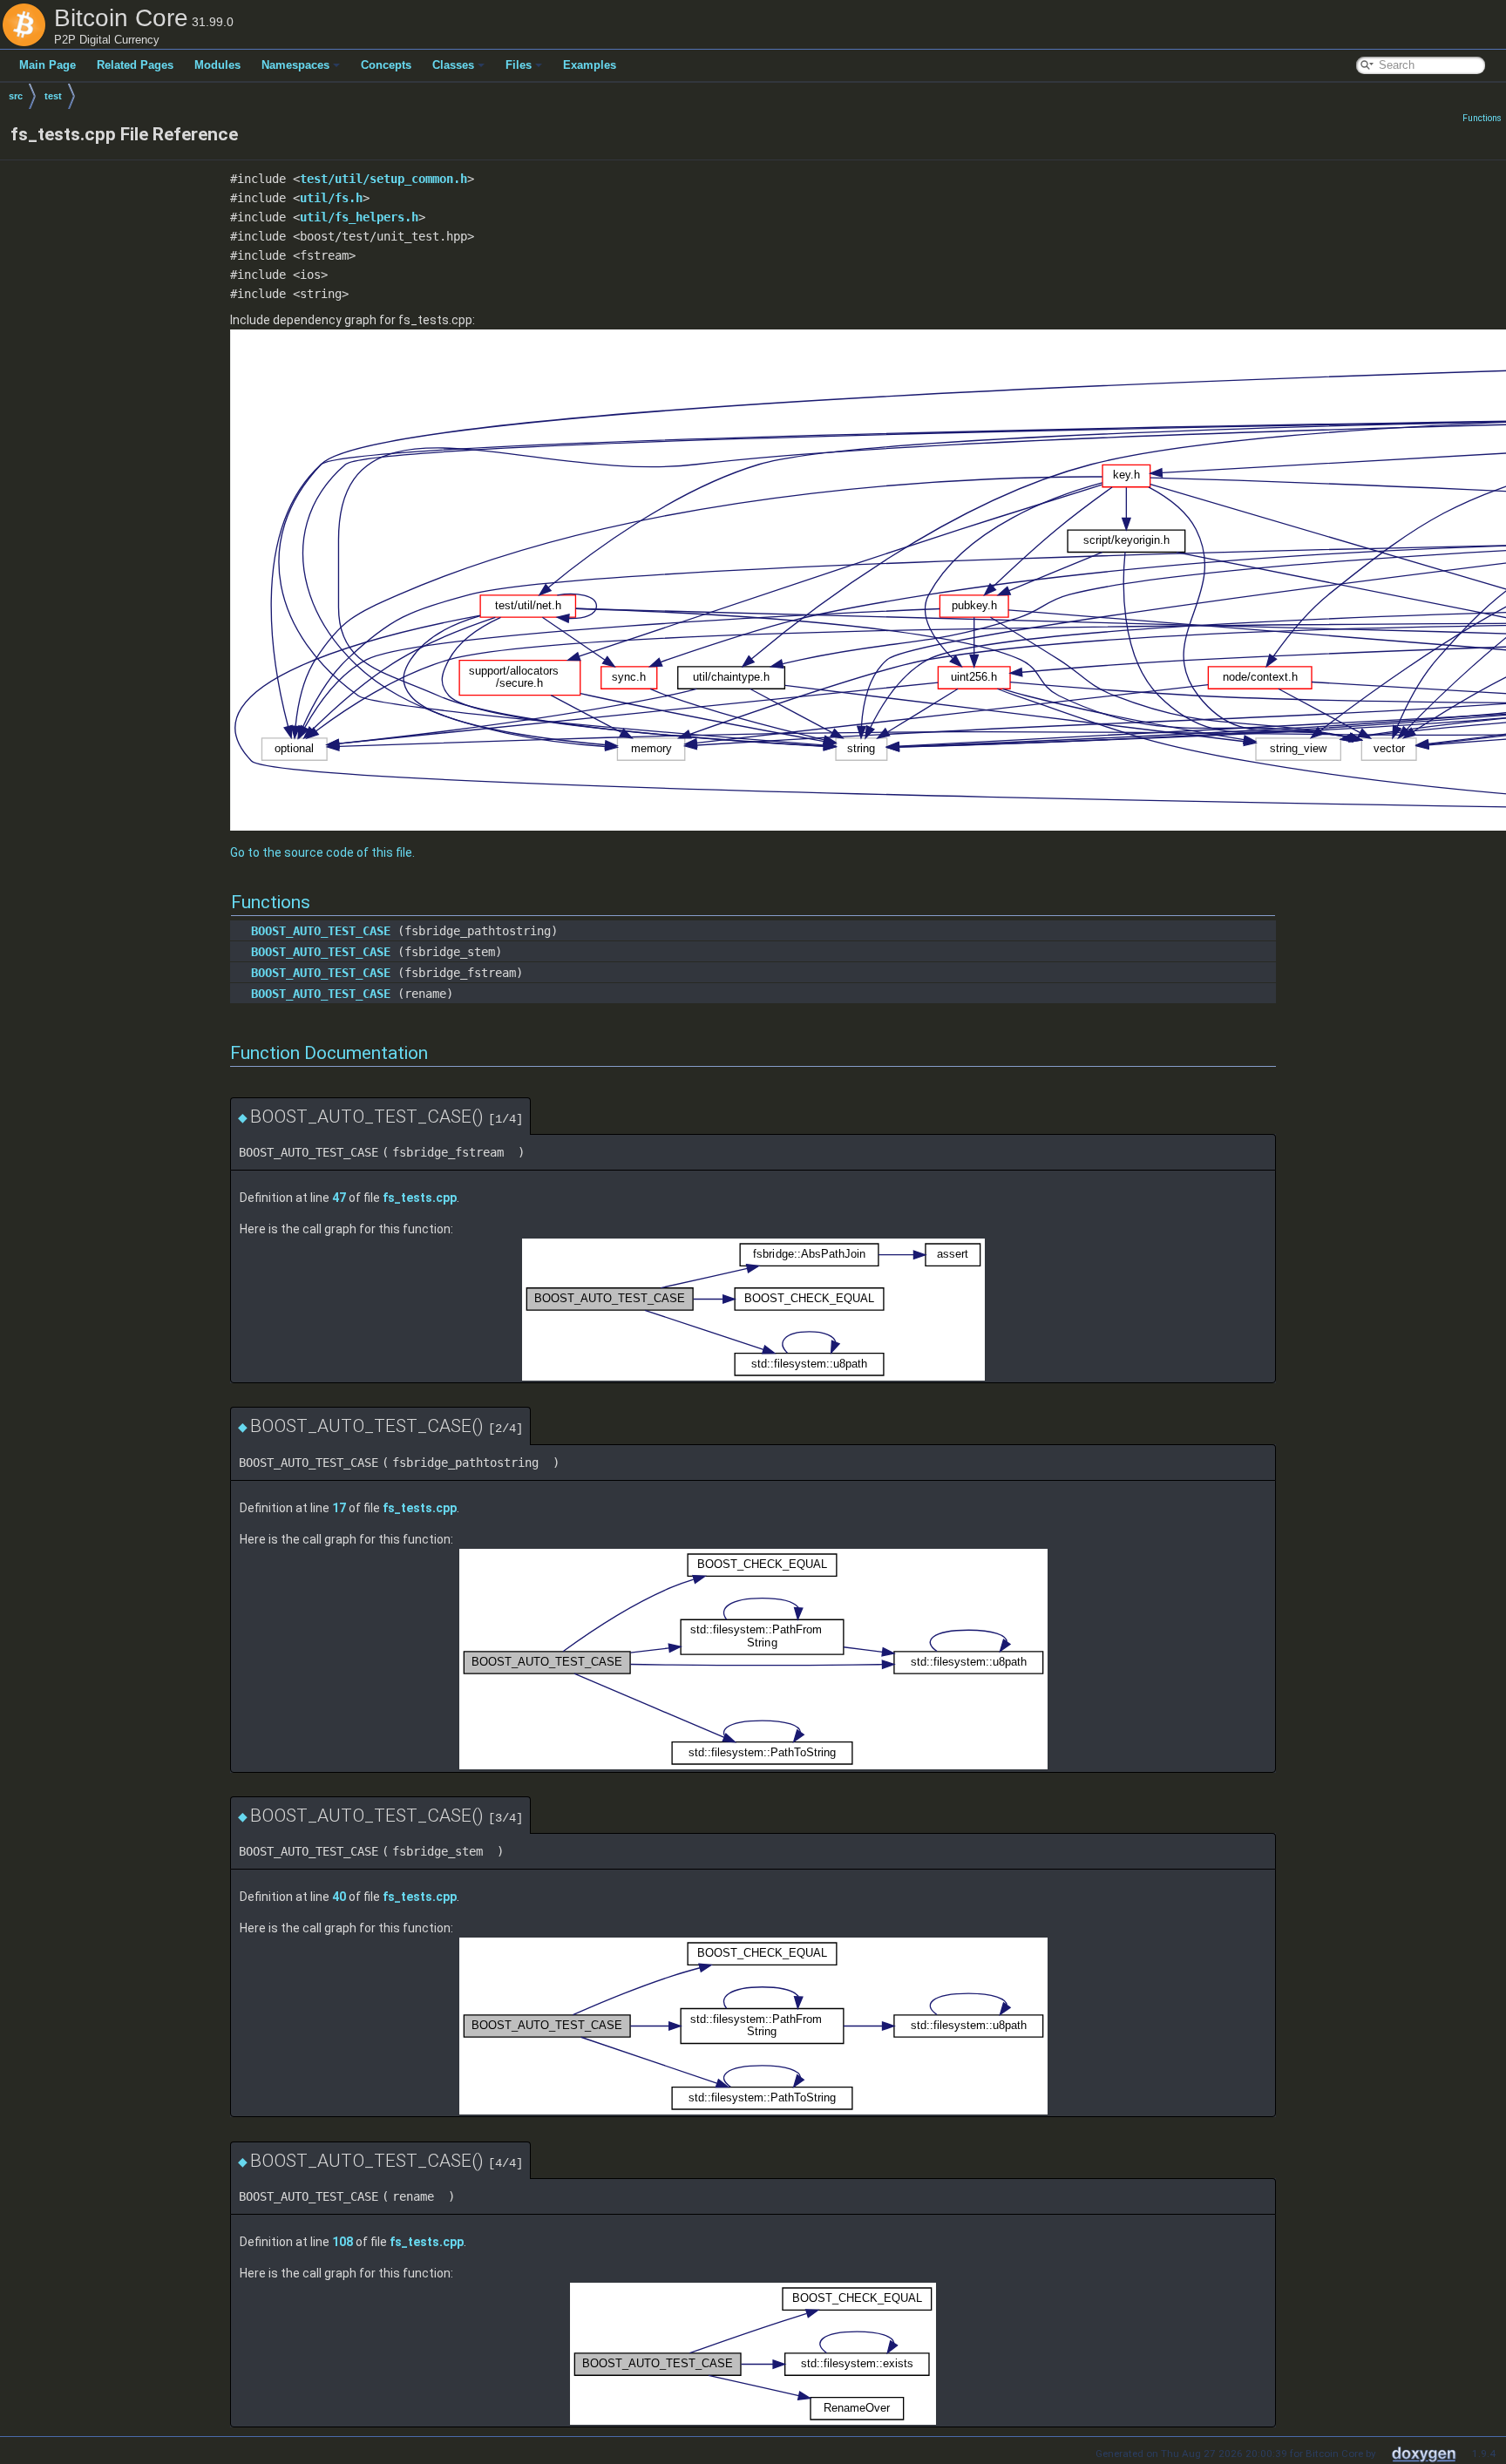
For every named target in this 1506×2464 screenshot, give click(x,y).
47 (339, 1198)
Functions (1482, 118)
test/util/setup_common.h (383, 179)
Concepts (386, 65)
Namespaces (295, 65)
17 (339, 1508)
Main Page (47, 65)
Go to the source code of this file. (322, 852)
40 (339, 1897)
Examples (590, 65)
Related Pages (135, 65)
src (16, 96)
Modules (217, 65)
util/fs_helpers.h (359, 217)
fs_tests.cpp (420, 1198)
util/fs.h (331, 198)
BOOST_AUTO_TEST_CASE (321, 931)
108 (343, 2242)
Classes (453, 65)
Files (519, 65)
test (53, 96)
